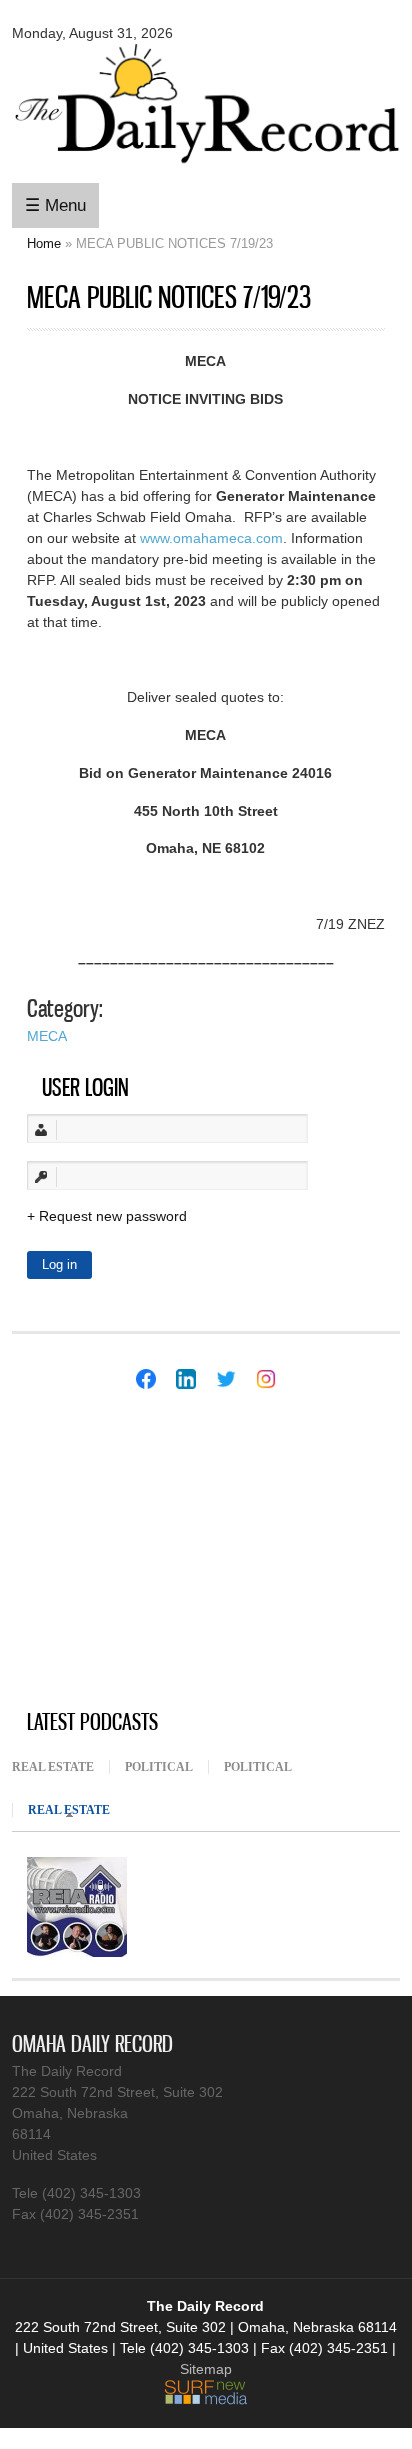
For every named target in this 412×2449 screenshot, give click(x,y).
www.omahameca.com (211, 538)
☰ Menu (55, 205)
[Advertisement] (162, 1552)
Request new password (113, 1216)
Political (159, 1767)
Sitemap (206, 2369)
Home (44, 243)
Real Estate (53, 1767)
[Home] (205, 166)
